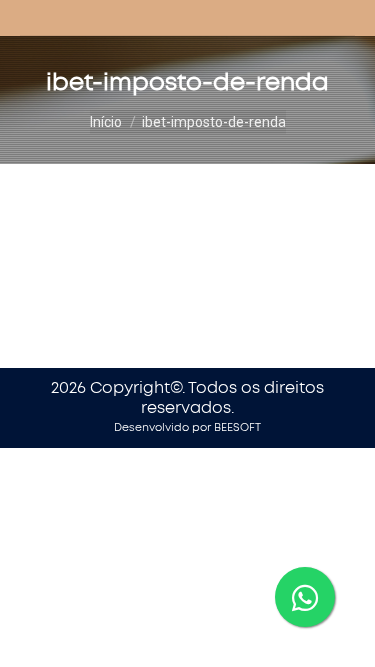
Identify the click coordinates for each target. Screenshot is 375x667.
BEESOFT (237, 427)
